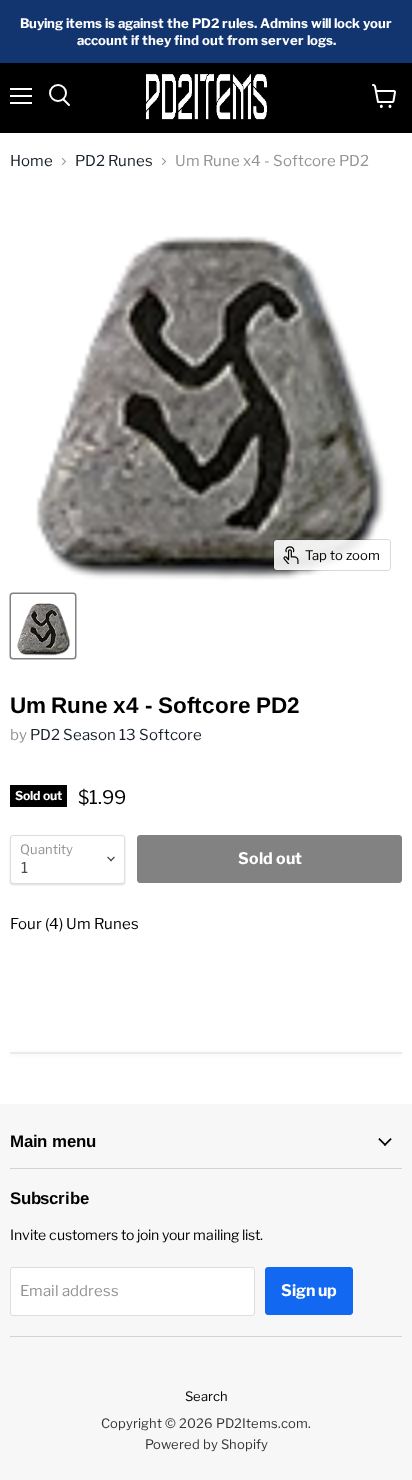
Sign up (309, 1290)
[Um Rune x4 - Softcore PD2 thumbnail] (43, 626)
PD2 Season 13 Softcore (116, 735)
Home (31, 161)
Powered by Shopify (206, 1444)
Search (206, 1396)
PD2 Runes (114, 161)
